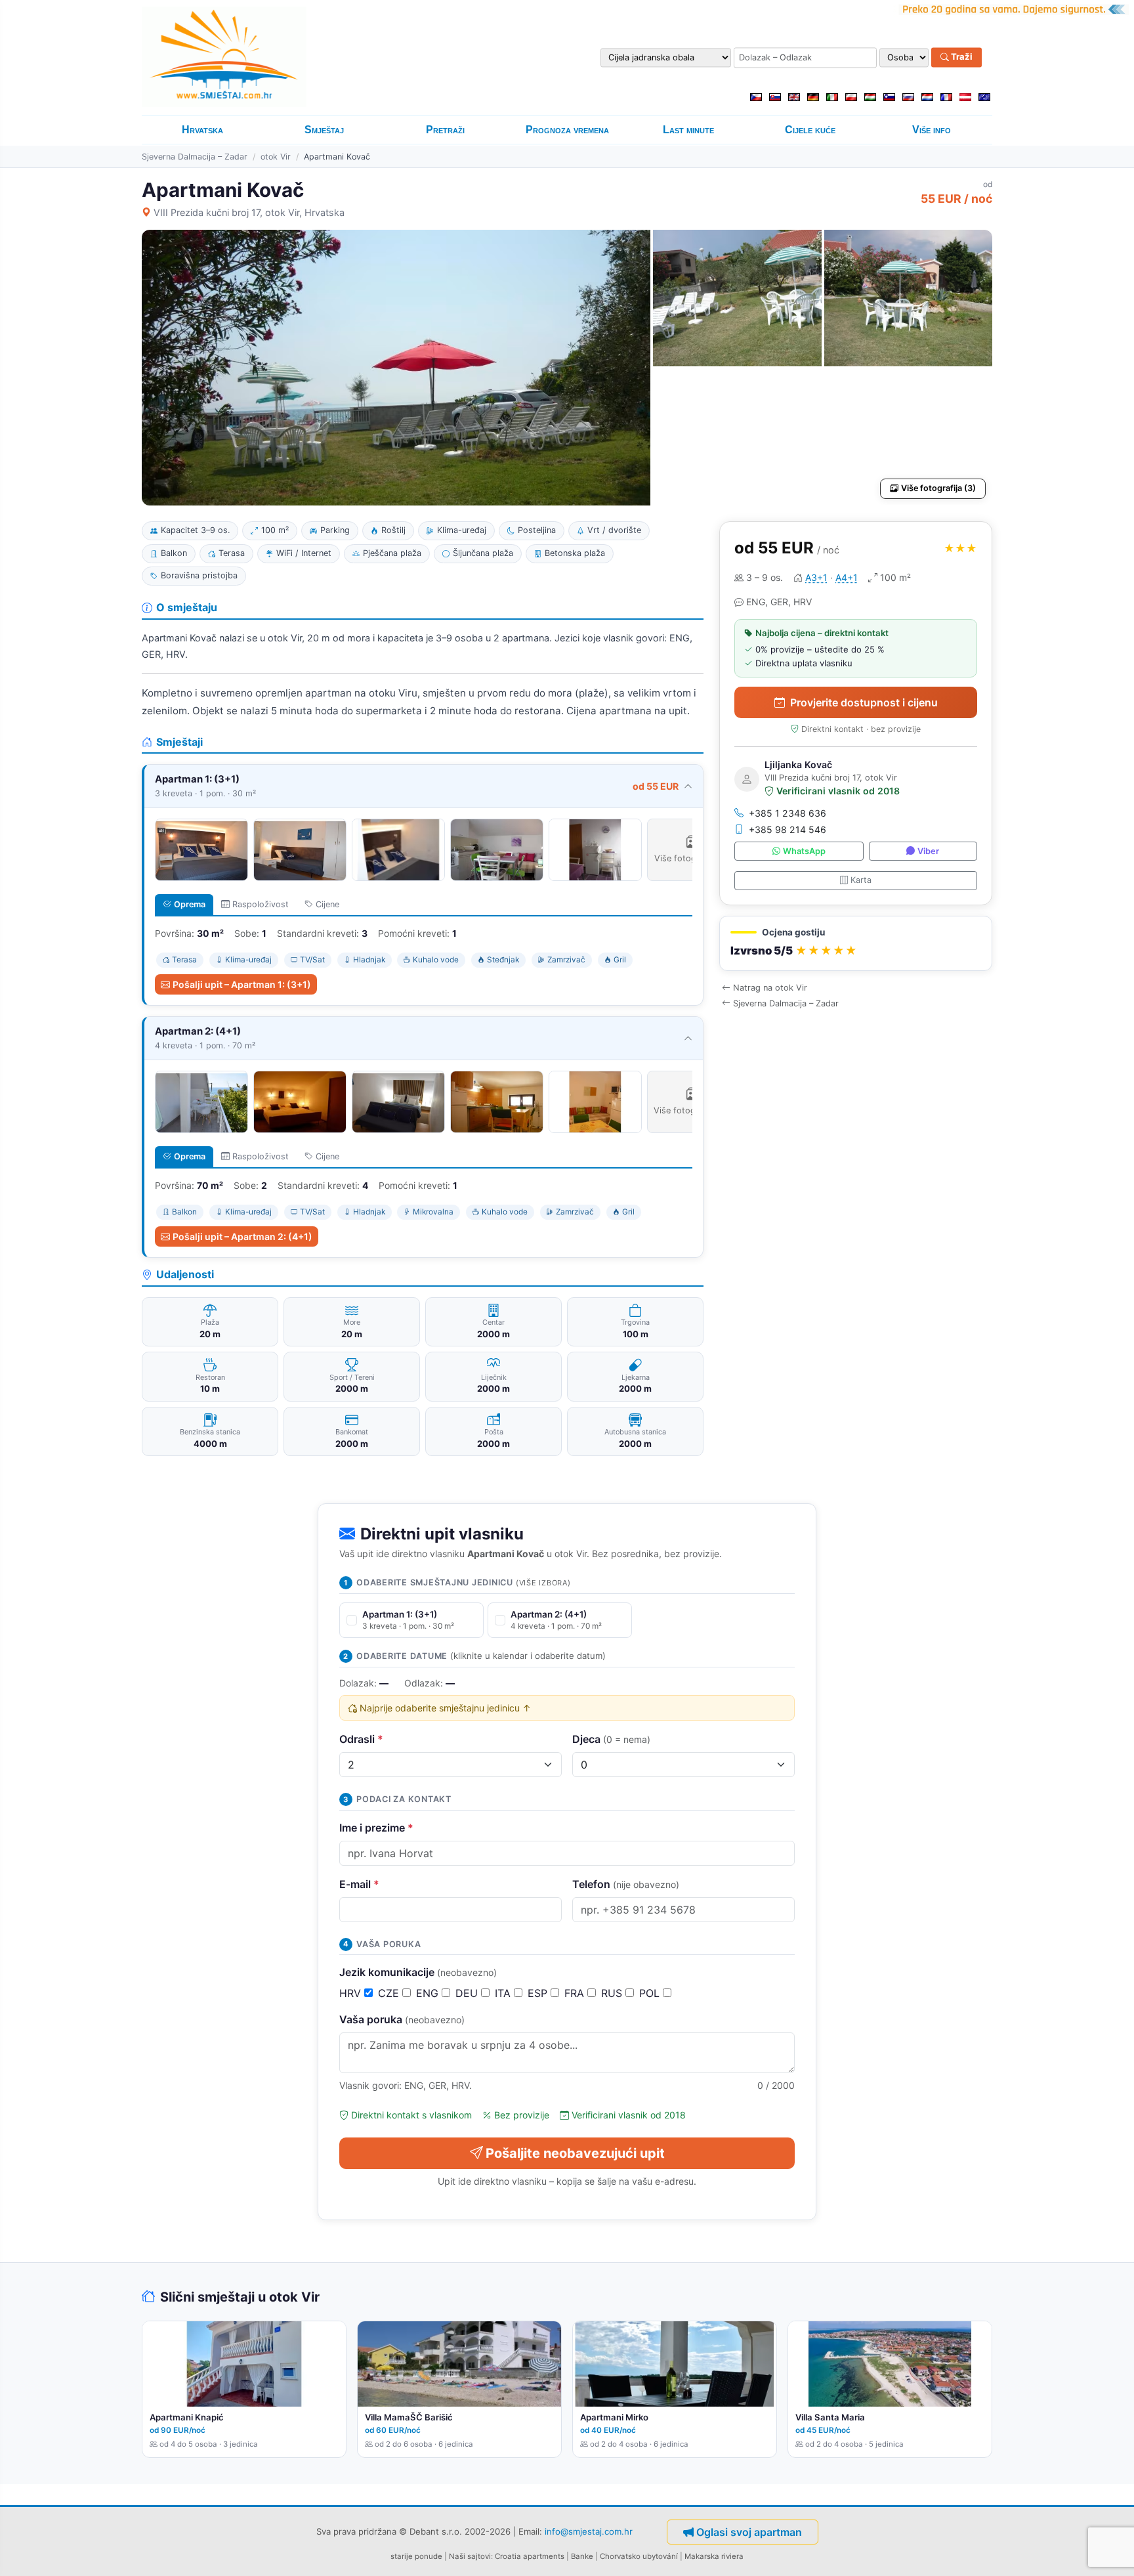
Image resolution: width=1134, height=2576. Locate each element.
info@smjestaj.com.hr (589, 2531)
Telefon (626, 1884)
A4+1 (847, 577)
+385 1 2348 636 (787, 813)
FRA (576, 1993)
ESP (539, 1993)
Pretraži (445, 130)
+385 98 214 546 (787, 829)
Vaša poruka (402, 2019)
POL (651, 1993)
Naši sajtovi (470, 2556)
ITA (504, 1993)
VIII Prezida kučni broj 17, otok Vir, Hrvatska (249, 212)
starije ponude (416, 2556)
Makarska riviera (714, 2556)
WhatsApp (804, 851)
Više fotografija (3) (938, 488)
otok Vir (276, 157)
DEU (468, 1993)
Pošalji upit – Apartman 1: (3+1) (242, 984)
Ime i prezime (376, 1828)
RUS (613, 1993)
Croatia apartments (530, 2556)
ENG (429, 1993)
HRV (352, 1993)
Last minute (688, 130)
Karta (861, 880)
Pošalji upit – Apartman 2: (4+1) (242, 1236)
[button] (856, 944)
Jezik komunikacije (418, 1972)
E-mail (359, 1884)
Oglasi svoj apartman (749, 2532)
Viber (928, 851)
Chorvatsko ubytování (639, 2556)
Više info (932, 130)
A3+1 (816, 577)
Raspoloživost (261, 904)
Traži (961, 57)
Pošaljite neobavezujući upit (575, 2153)
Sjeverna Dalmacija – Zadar (195, 157)
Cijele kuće (810, 130)
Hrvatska (202, 130)
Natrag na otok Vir (770, 988)
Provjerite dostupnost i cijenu (864, 702)
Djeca (611, 1739)
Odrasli (361, 1739)
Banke (582, 2556)
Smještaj (324, 130)
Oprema (190, 904)
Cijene (327, 904)
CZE (390, 1993)
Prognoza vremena (567, 130)
